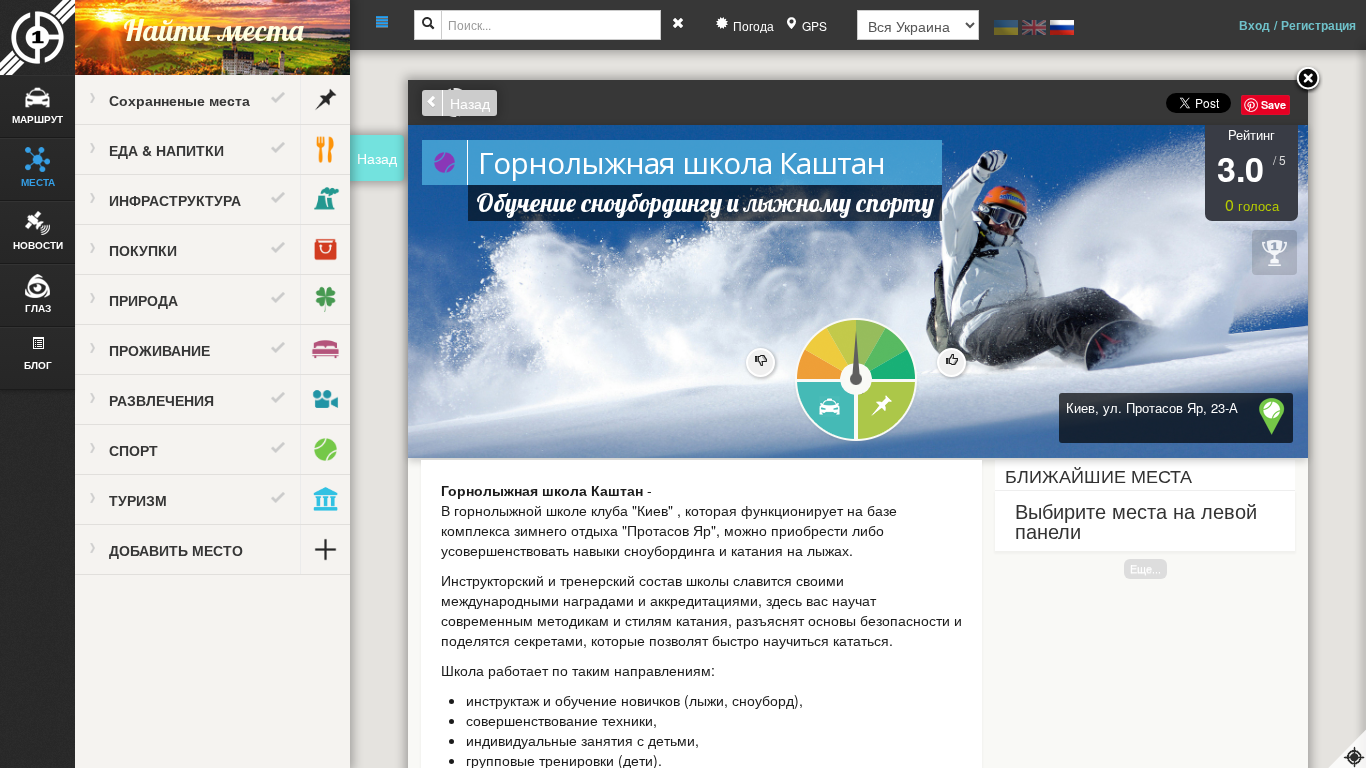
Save (1273, 104)
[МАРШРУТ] (824, 411)
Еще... (1145, 568)
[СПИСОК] (887, 411)
